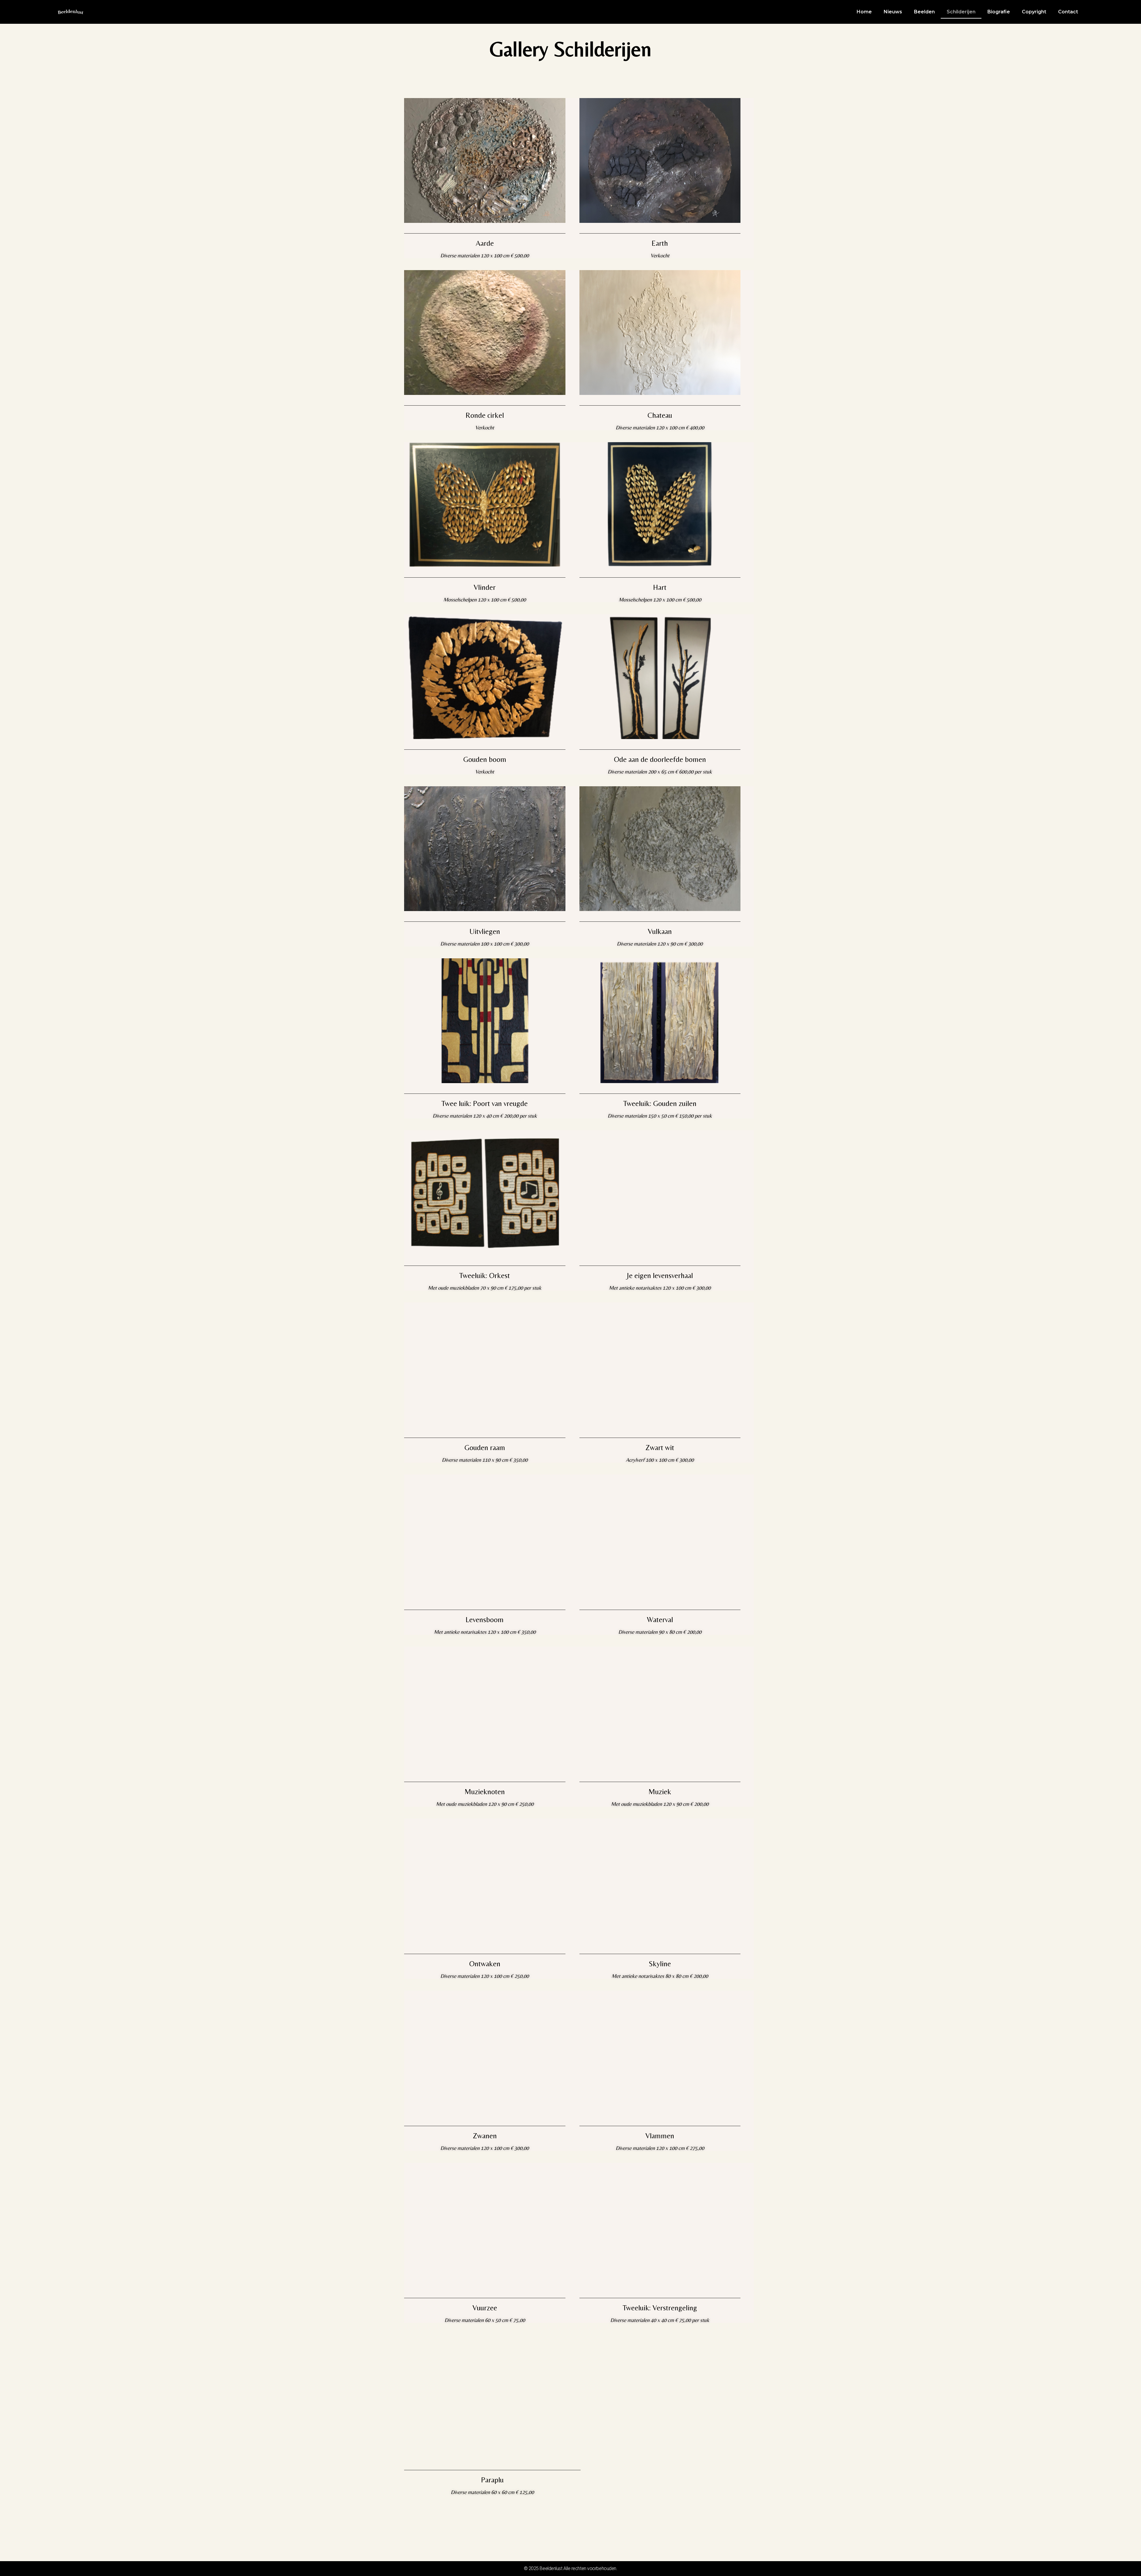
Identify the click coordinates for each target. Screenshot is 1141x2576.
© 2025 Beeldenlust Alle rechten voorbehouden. (571, 2568)
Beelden (924, 12)
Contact (1068, 12)
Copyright (1034, 12)
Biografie (999, 12)
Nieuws (893, 12)
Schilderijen (961, 12)
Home (864, 12)
